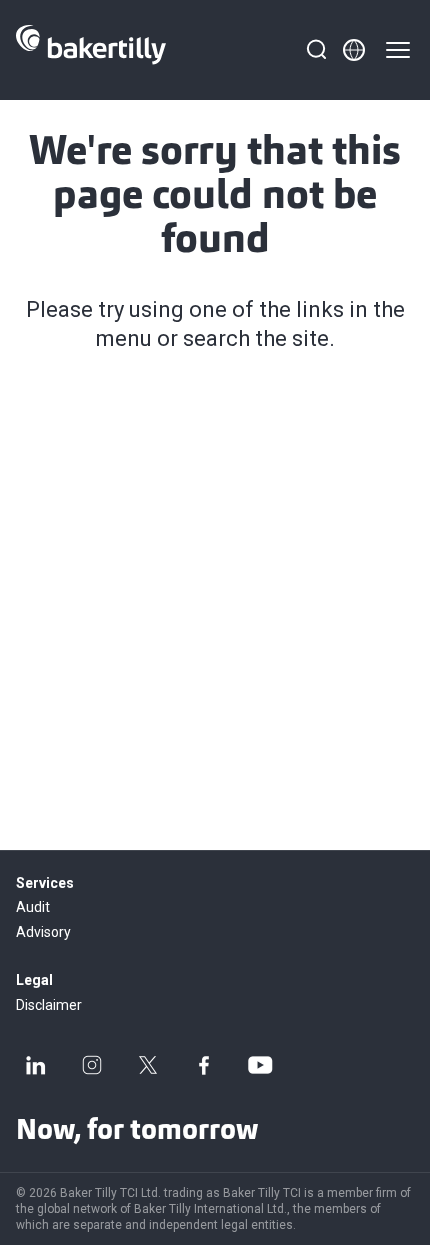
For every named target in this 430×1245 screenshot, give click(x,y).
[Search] (316, 50)
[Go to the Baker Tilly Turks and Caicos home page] (91, 50)
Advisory (43, 932)
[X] (148, 1065)
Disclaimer (49, 1005)
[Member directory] (354, 50)
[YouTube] (260, 1065)
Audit (33, 907)
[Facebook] (204, 1065)
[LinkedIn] (36, 1065)
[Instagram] (92, 1065)
